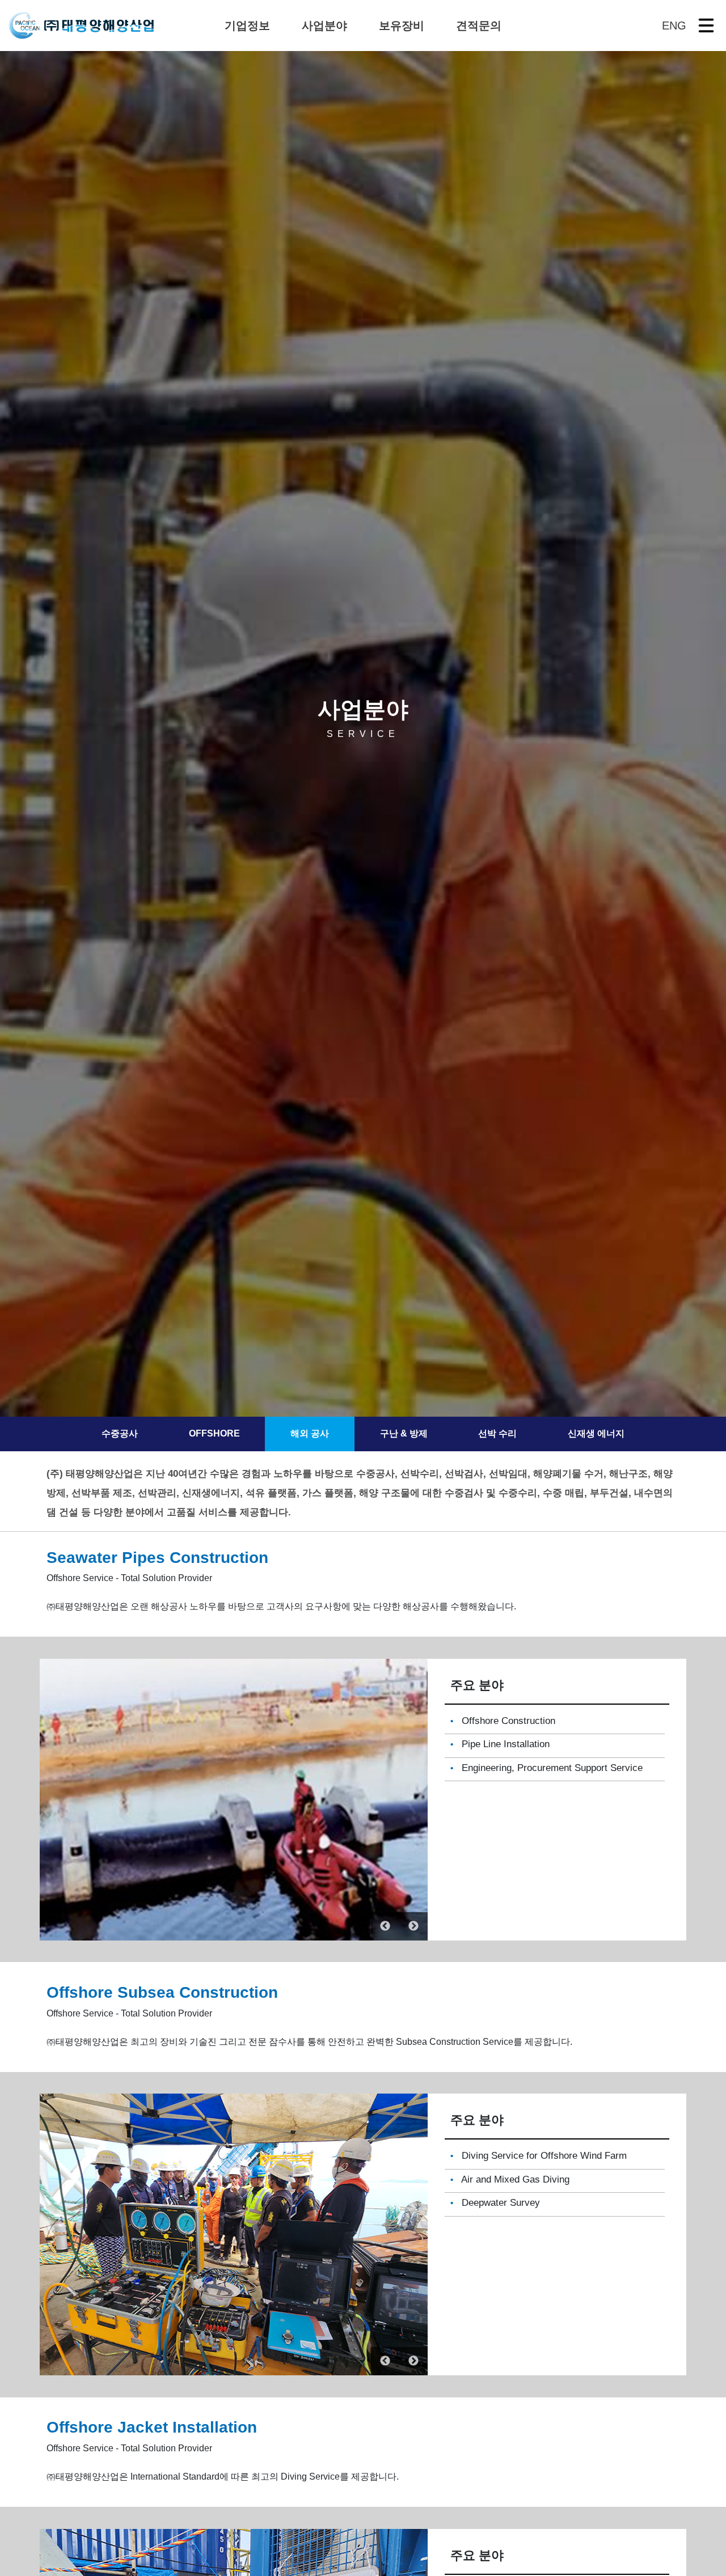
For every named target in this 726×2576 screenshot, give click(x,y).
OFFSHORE (214, 1434)
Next (413, 1926)
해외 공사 (310, 1434)
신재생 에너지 (596, 1434)
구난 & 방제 (404, 1434)
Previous (385, 1926)
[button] (247, 26)
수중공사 (120, 1434)
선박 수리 (497, 1434)
